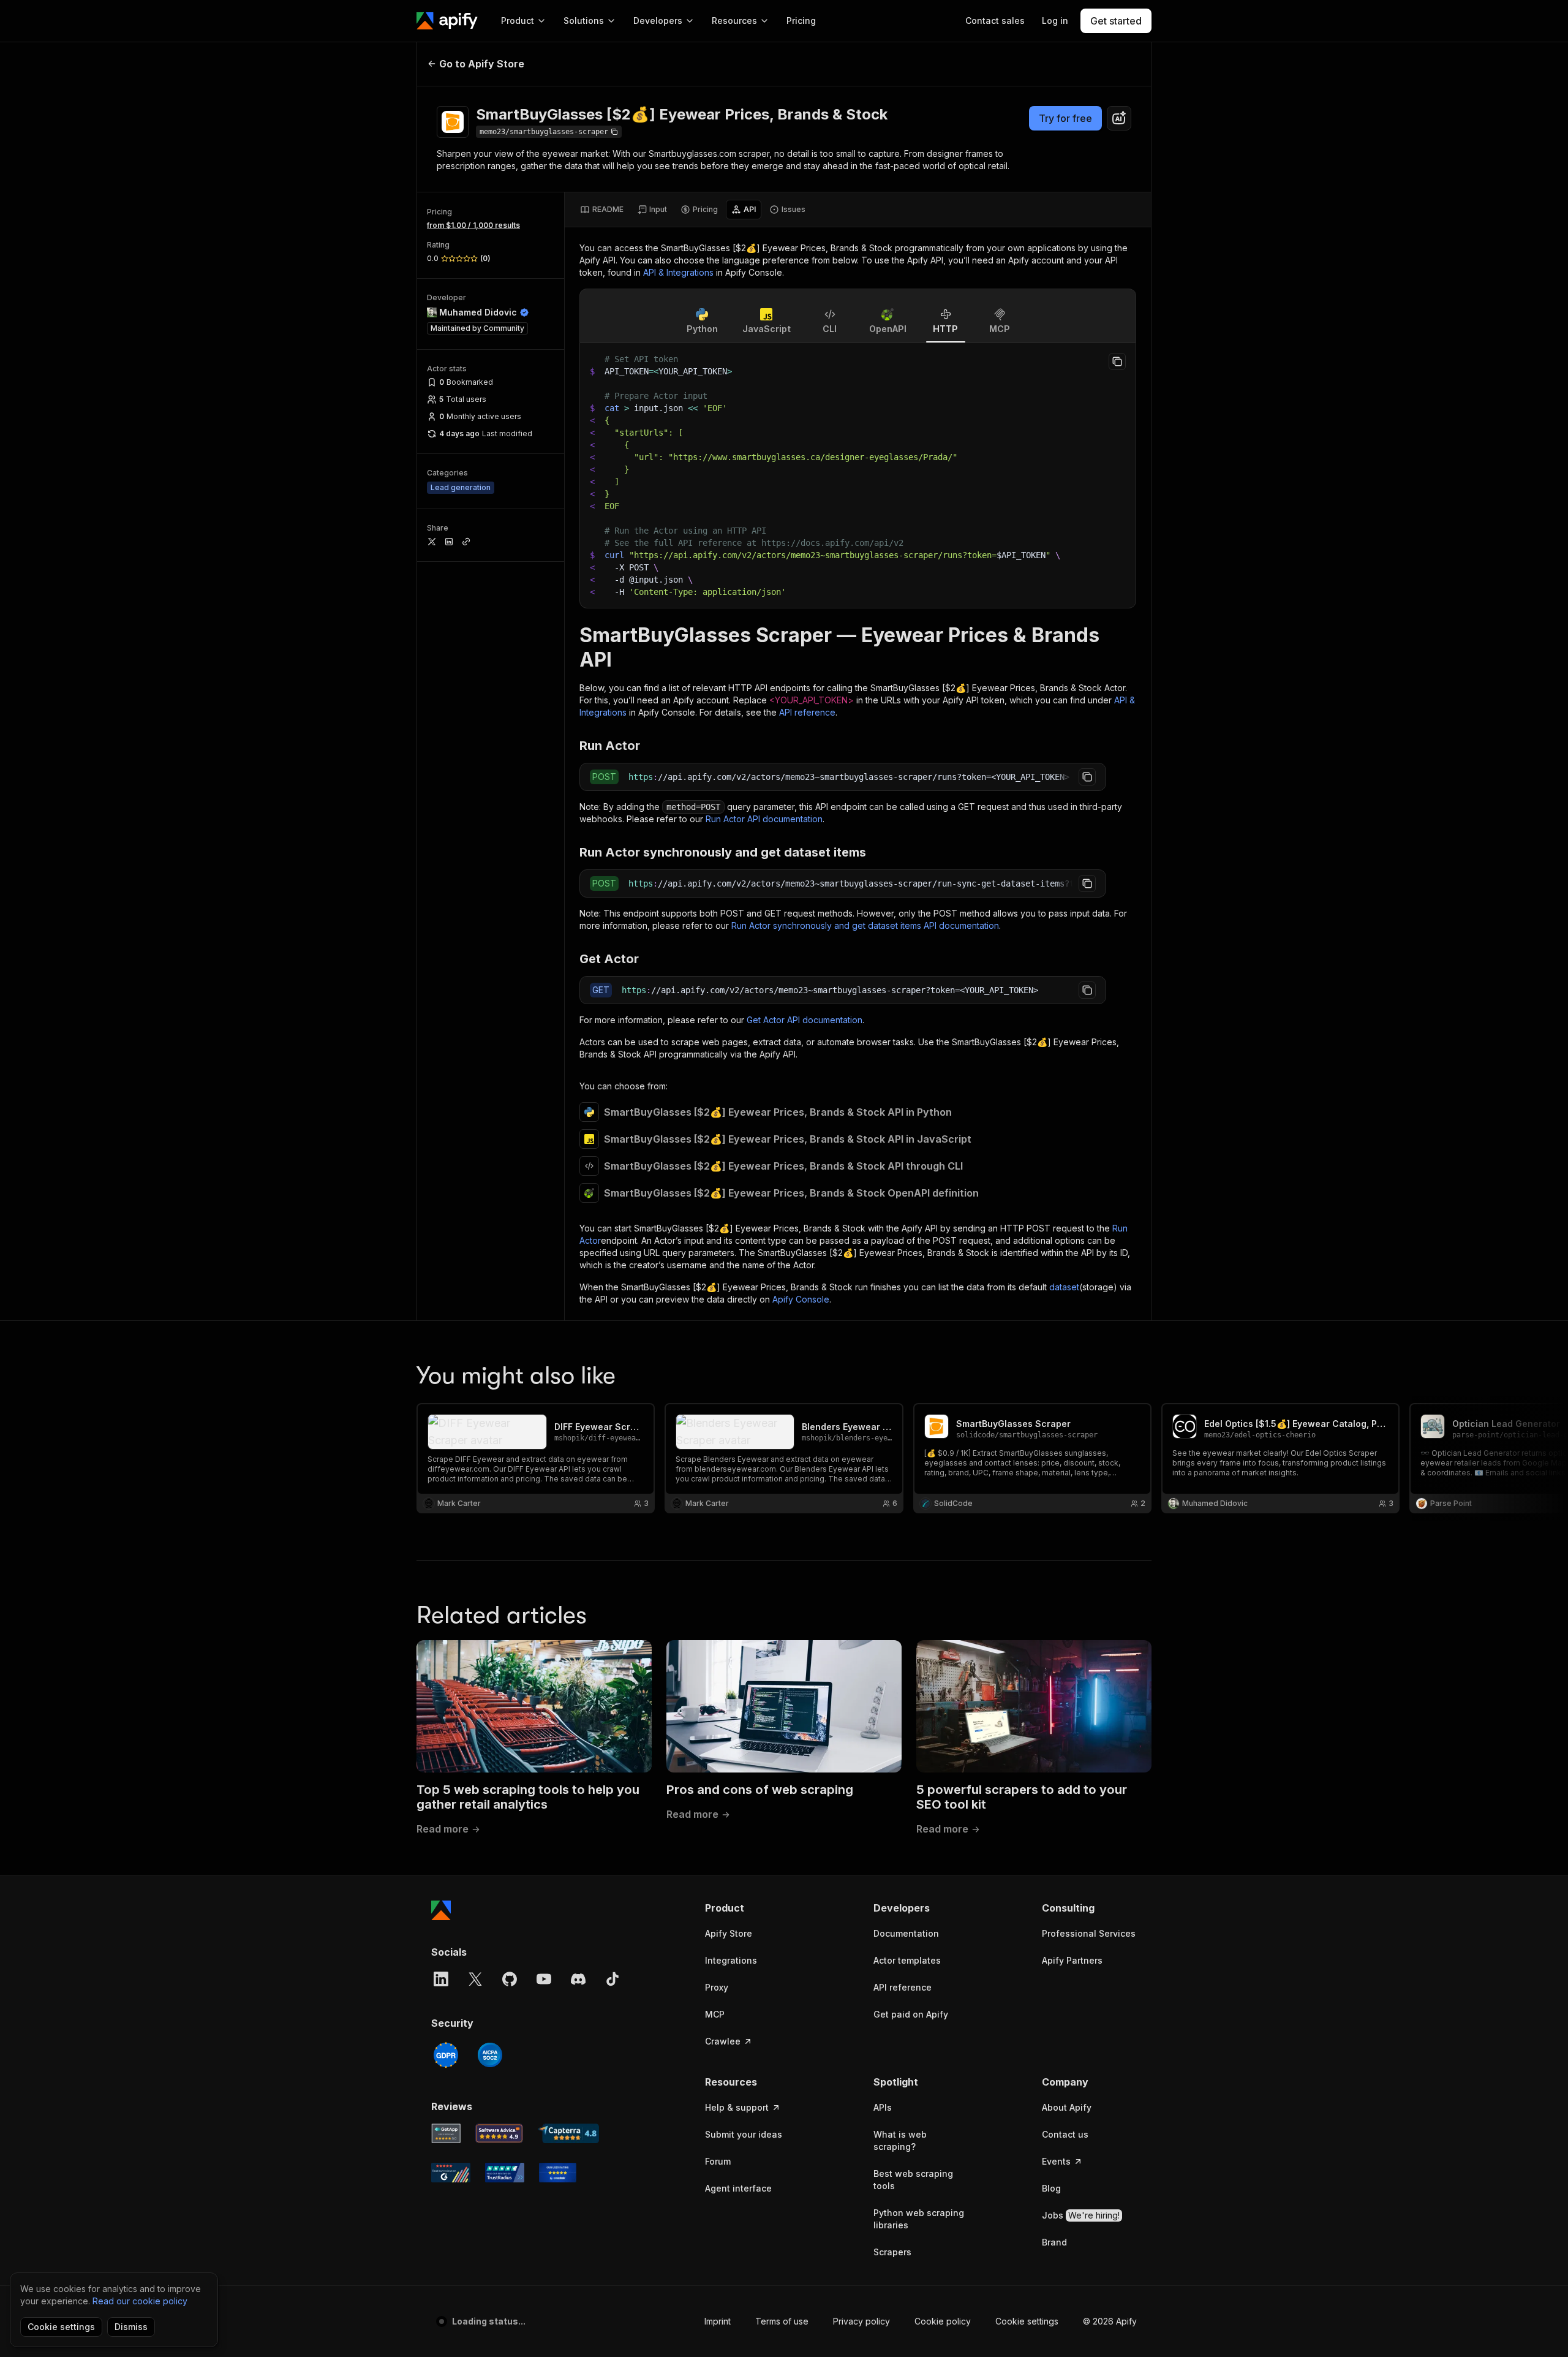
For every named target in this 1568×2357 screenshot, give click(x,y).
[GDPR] (446, 2055)
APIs (883, 2107)
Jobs (1081, 2215)
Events (1056, 2161)
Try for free (1065, 118)
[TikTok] (612, 1979)
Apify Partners (1072, 1960)
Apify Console (801, 1299)
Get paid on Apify (911, 2014)
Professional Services (1089, 1933)
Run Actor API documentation (764, 819)
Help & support (737, 2107)
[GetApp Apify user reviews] (446, 2133)
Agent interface (738, 2188)
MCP (715, 2014)
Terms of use (782, 2321)
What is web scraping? (900, 2140)
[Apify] (447, 21)
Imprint (718, 2321)
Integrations (731, 1960)
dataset (1064, 1287)
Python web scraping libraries (919, 2219)
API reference (807, 712)
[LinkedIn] (441, 1979)
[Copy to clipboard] (1117, 361)
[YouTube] (544, 1979)
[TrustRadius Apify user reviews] (505, 2173)
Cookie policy (943, 2321)
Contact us (1065, 2134)
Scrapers (892, 2252)
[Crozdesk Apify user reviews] (558, 2173)
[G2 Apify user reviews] (451, 2173)
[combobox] (1119, 118)
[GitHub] (510, 1979)
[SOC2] (490, 2055)
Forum (718, 2161)
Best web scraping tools (913, 2180)
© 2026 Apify (1110, 2321)
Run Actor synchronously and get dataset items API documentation (865, 925)
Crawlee (723, 2041)
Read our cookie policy (140, 2301)
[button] (752, 1908)
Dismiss (131, 2327)
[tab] (602, 210)
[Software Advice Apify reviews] (499, 2133)
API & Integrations (678, 272)
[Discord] (578, 1979)
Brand (1054, 2242)
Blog (1051, 2188)
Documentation (906, 1933)
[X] (475, 1979)
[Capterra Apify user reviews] (568, 2133)
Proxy (717, 1987)
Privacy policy (861, 2321)
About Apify (1067, 2107)
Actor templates (907, 1960)
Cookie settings (1027, 2321)
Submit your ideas (744, 2134)
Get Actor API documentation (805, 1020)
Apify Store (729, 1933)
